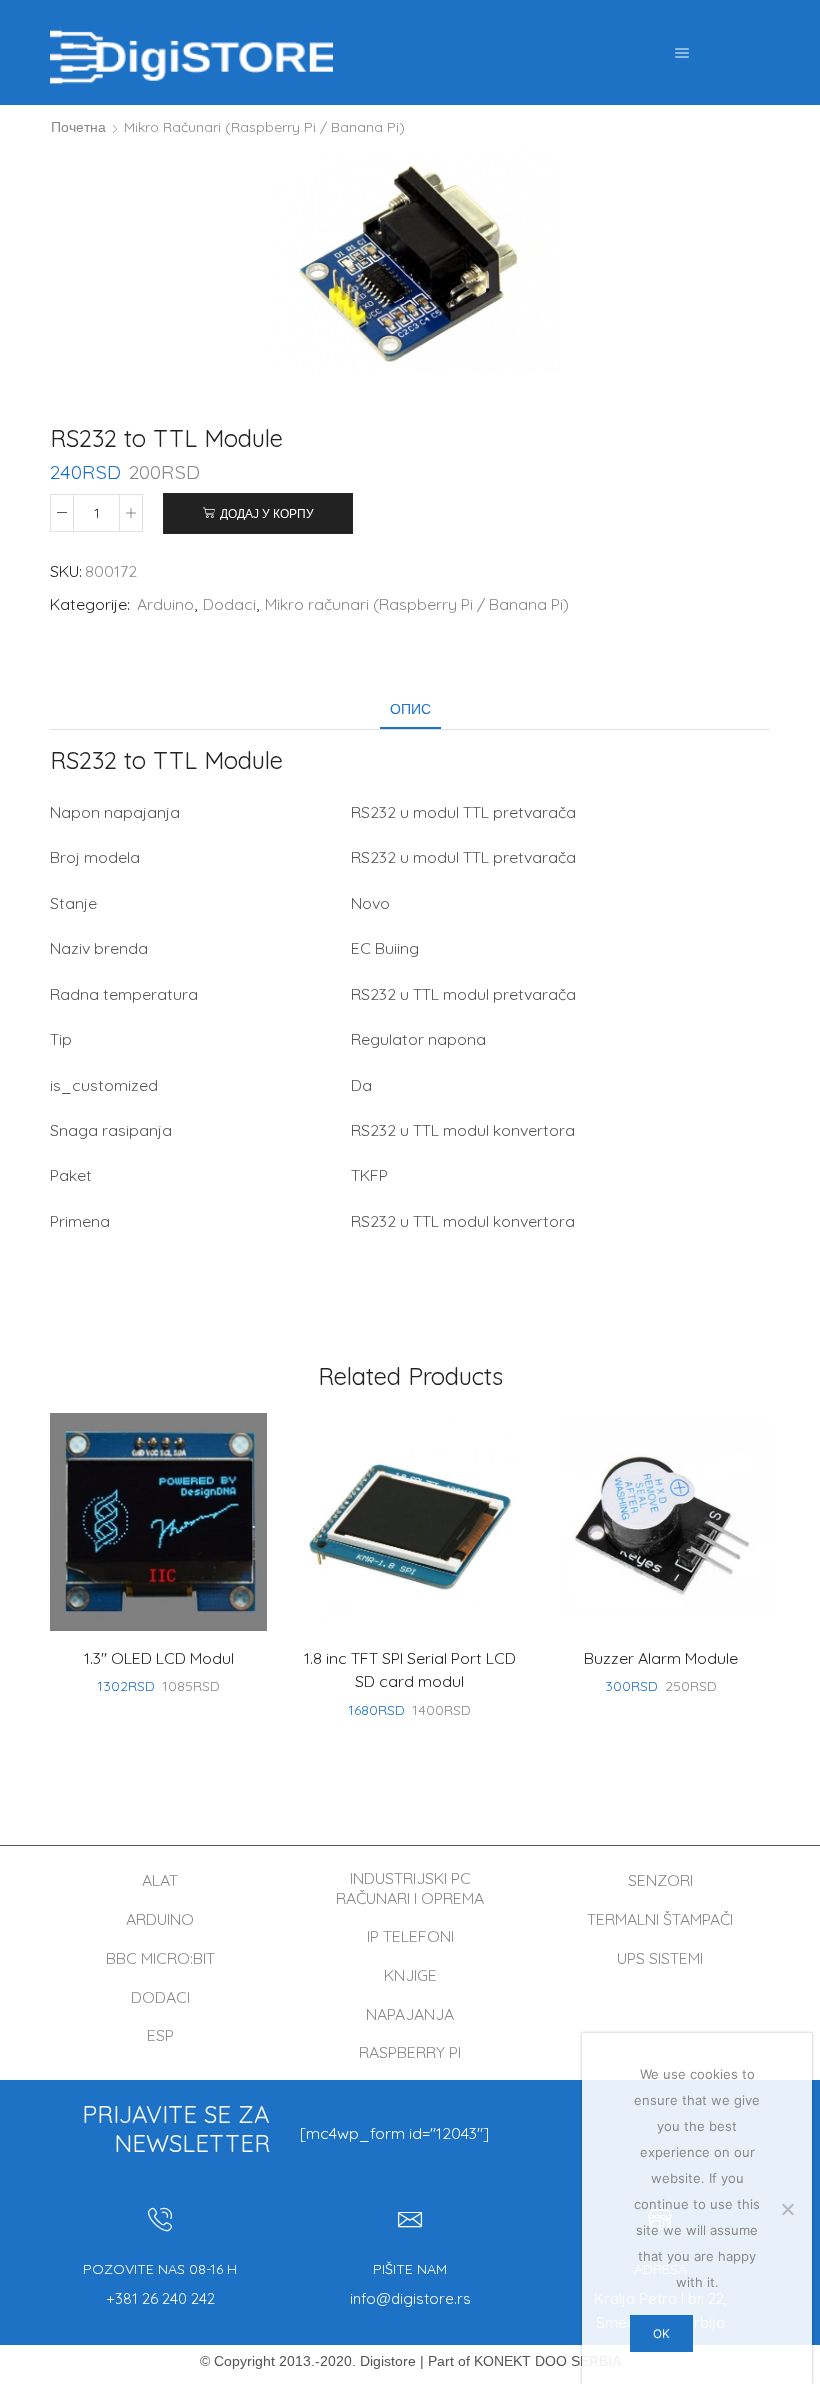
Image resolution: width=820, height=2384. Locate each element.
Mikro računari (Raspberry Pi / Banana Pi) (264, 127)
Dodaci (229, 604)
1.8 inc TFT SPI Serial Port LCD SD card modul (410, 1670)
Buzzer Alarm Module (661, 1658)
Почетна (78, 127)
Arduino (165, 604)
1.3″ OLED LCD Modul (159, 1658)
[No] (787, 2209)
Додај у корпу (267, 513)
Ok (661, 2333)
